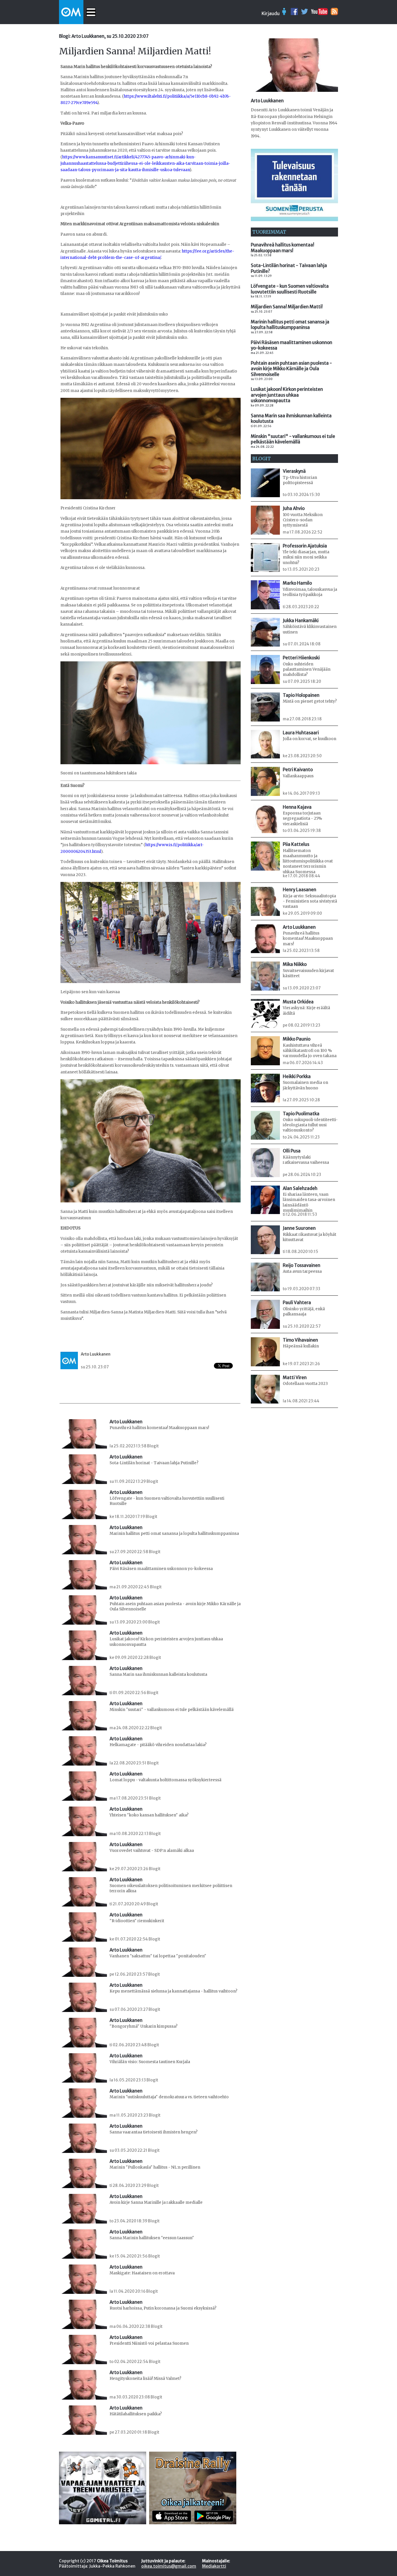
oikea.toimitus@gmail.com (169, 2566)
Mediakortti (214, 2566)
